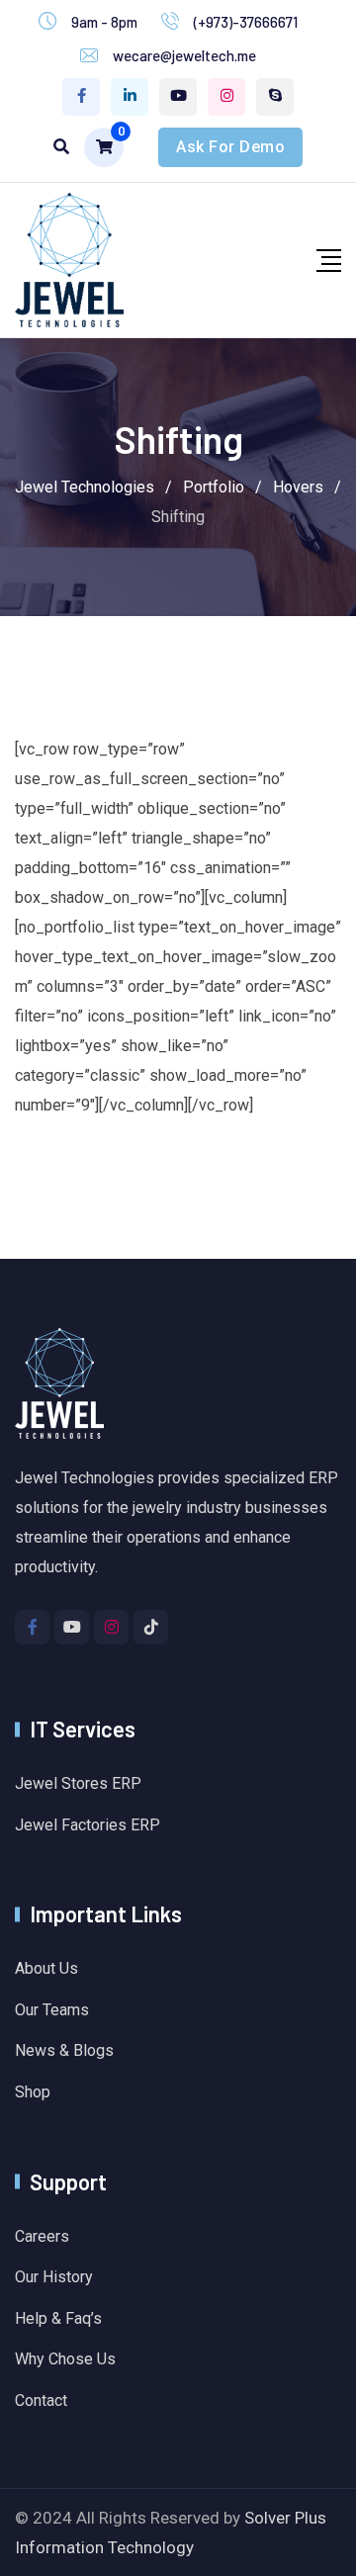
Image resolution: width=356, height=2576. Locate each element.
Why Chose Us (65, 2359)
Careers (42, 2236)
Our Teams (52, 2010)
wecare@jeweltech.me (184, 55)
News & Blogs (64, 2050)
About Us (46, 1968)
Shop (33, 2092)
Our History (54, 2277)
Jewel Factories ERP (88, 1825)
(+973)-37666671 (246, 22)
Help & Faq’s (58, 2318)
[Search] (61, 147)
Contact (41, 2400)
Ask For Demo (230, 147)
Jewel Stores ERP (78, 1783)
